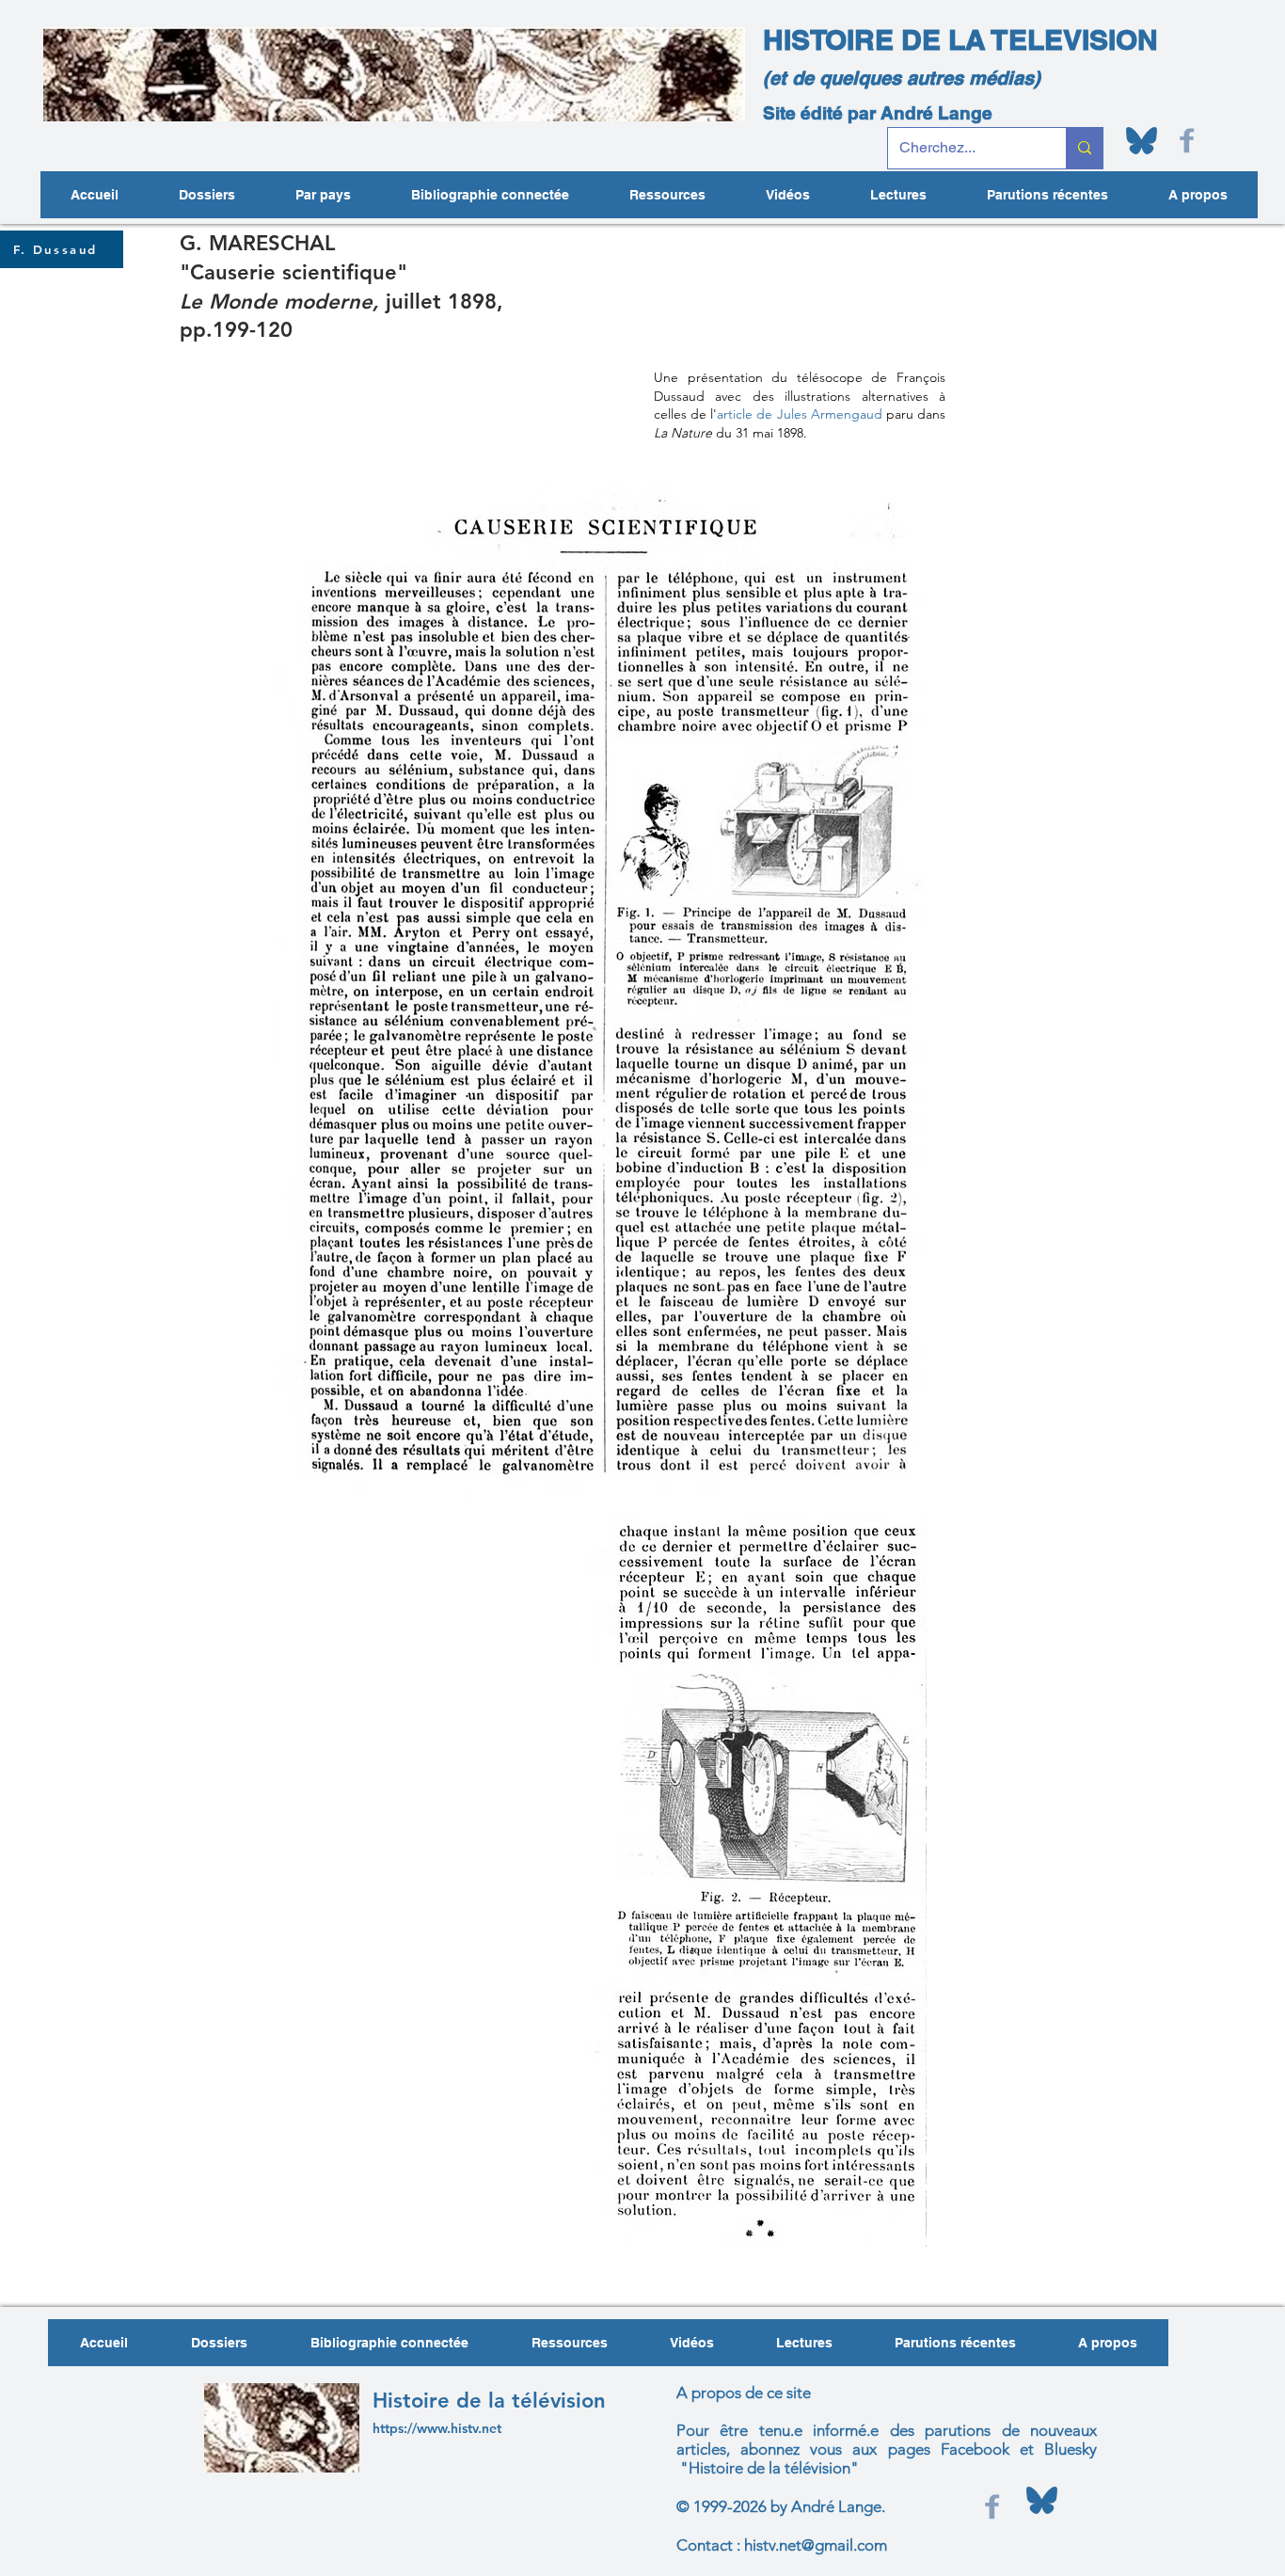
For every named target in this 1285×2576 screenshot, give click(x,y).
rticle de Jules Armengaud (802, 414)
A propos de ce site (744, 2393)
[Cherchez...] (1084, 148)
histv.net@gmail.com (816, 2545)
